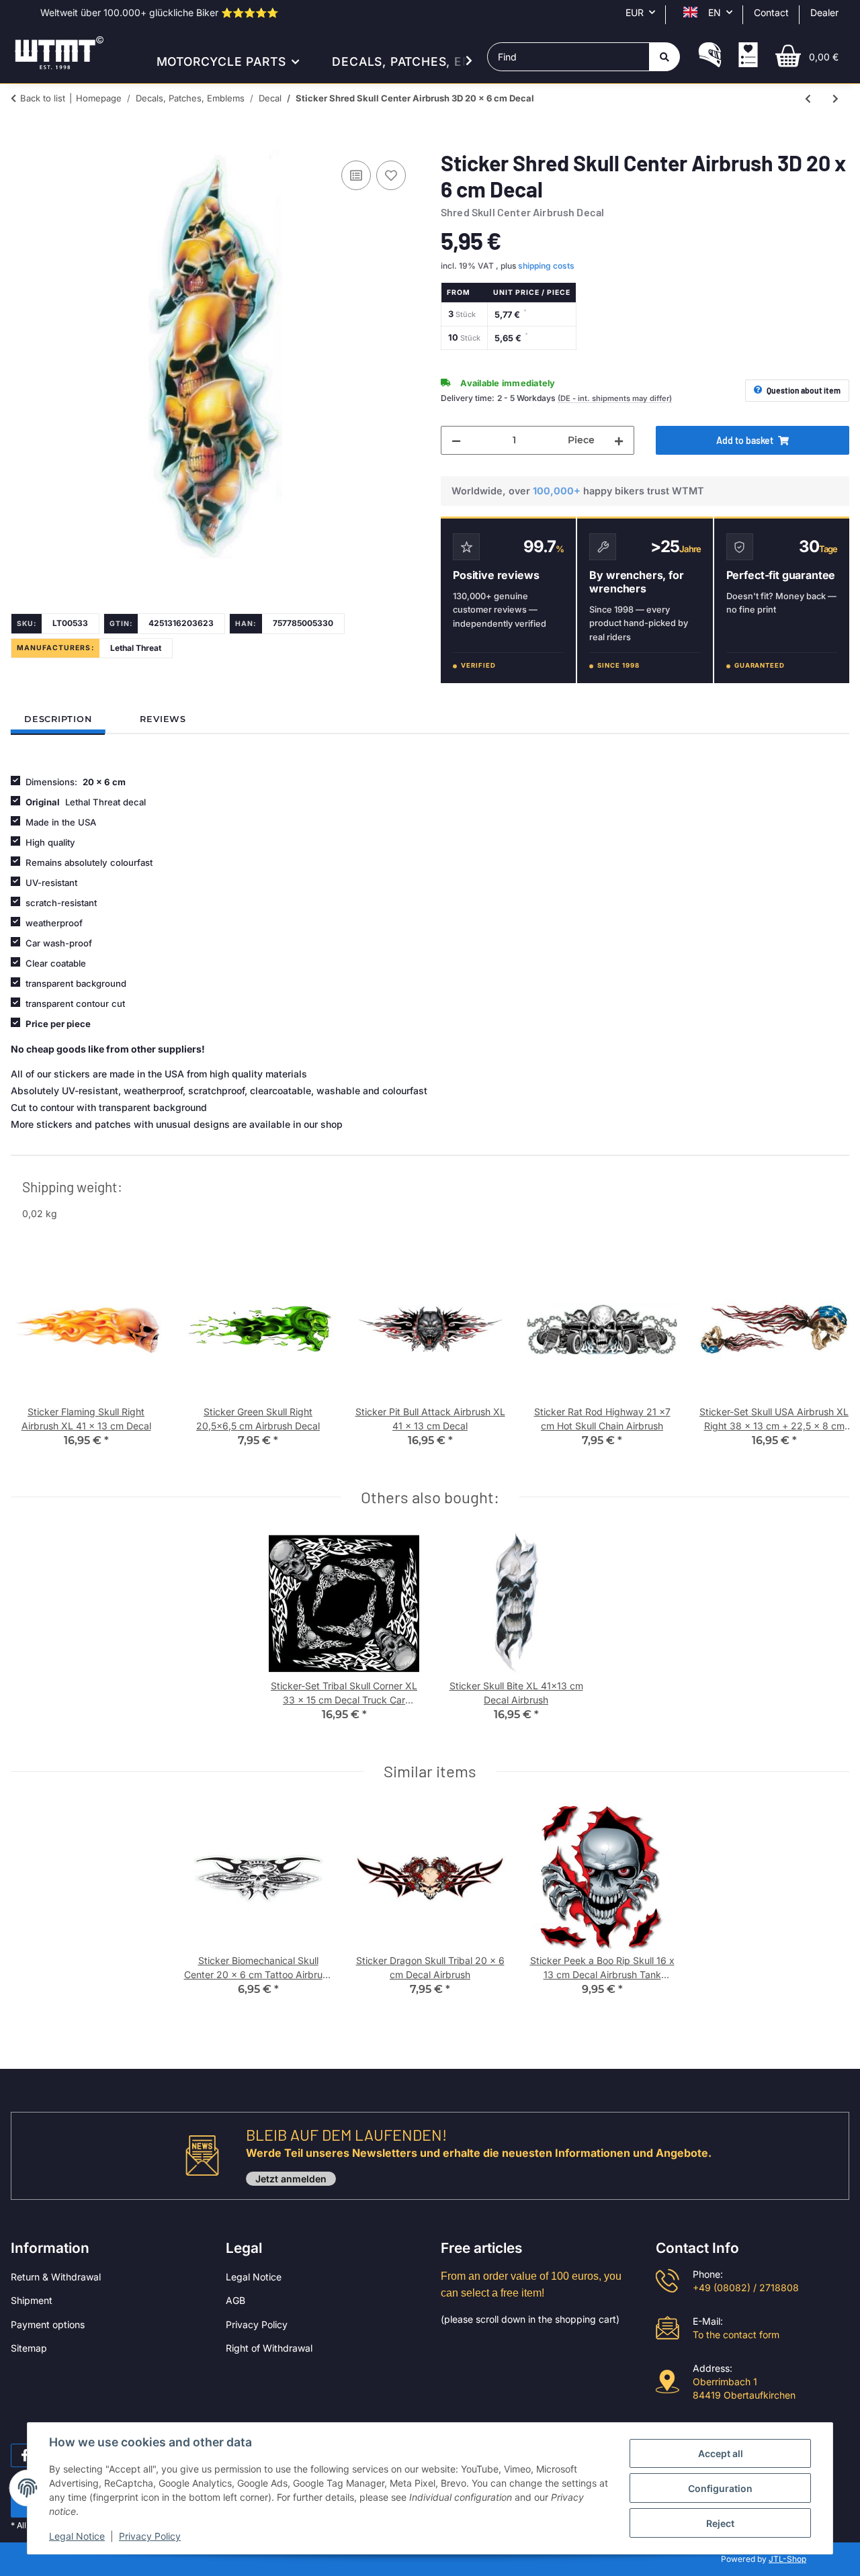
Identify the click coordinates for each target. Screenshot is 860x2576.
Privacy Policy (257, 2324)
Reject (720, 2523)
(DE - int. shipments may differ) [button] (615, 398)
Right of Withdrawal (269, 2348)
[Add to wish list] (391, 175)
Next (827, 1360)
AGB (235, 2300)
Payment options (48, 2324)
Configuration (720, 2488)
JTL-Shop (787, 2559)
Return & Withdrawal (56, 2277)
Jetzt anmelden (291, 2179)
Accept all (721, 2453)
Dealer (824, 12)
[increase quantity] (619, 440)
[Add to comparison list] (356, 175)
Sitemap (29, 2348)
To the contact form (736, 2335)
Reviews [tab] (163, 719)
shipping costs (546, 266)
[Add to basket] (21, 142)
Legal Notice (254, 2277)
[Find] (664, 57)
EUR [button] (635, 12)
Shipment (32, 2300)
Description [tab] (58, 719)
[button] (710, 56)
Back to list (43, 98)
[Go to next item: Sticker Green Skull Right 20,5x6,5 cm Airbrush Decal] (835, 98)
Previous (33, 1360)
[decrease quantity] (456, 440)
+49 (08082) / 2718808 (746, 2288)
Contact (771, 12)
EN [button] (715, 12)
